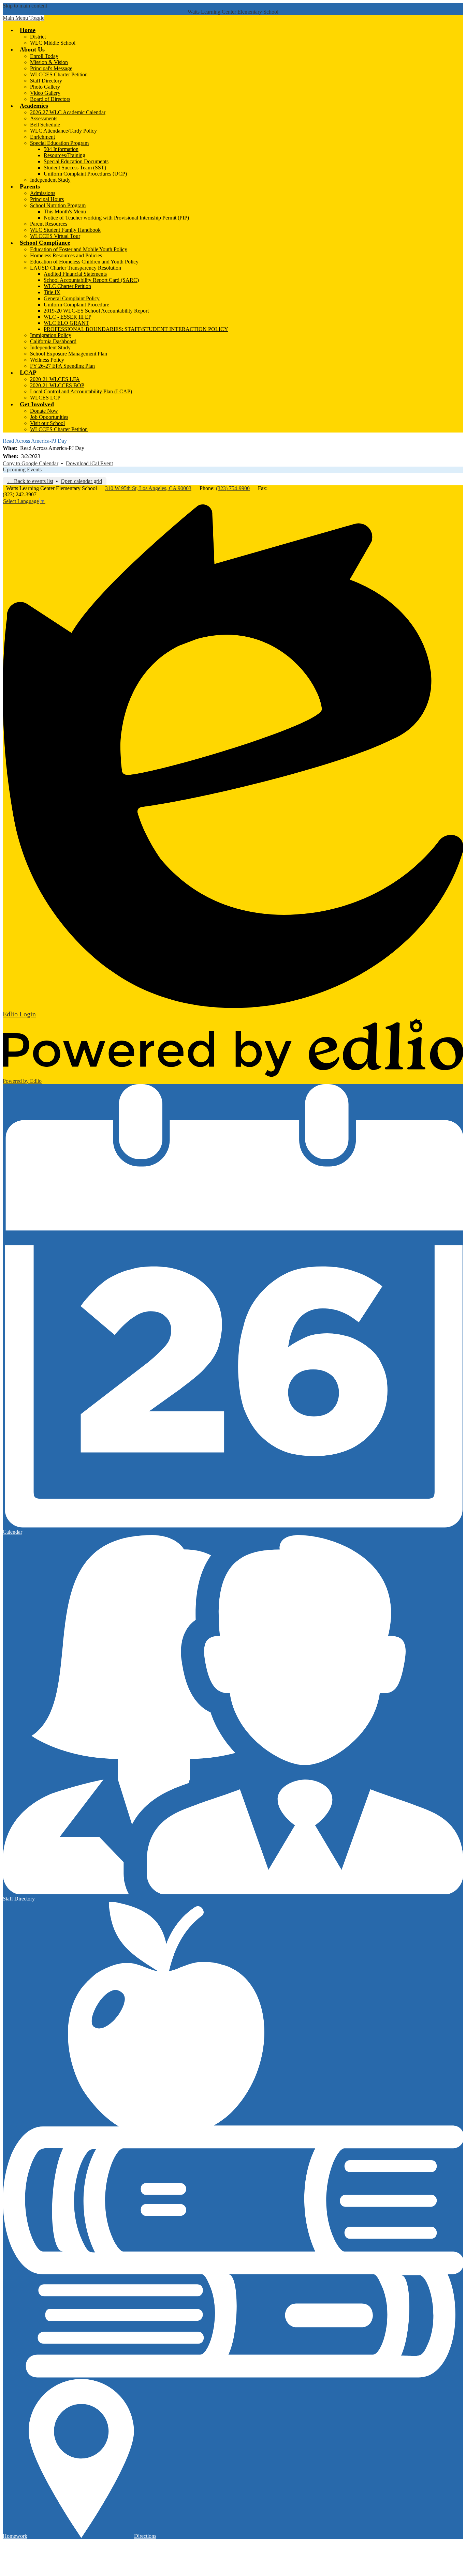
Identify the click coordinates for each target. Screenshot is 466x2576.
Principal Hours (47, 199)
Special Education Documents (76, 161)
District (38, 37)
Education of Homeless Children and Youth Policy (84, 262)
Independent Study (50, 180)
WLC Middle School (53, 43)
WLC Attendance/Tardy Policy (63, 131)
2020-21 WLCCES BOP (57, 385)
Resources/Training (64, 155)
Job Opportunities (49, 417)
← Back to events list (30, 481)
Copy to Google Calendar (31, 463)
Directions (145, 2536)
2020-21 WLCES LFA (55, 379)
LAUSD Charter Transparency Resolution (76, 268)
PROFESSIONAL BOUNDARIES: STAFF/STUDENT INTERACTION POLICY (136, 329)
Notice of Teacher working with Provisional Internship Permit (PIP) (116, 218)
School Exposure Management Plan (69, 354)
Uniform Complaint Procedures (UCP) (85, 174)
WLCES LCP (45, 398)
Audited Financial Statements (75, 274)
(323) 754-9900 (233, 488)
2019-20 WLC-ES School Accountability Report (96, 311)
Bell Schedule (45, 125)
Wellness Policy (47, 360)
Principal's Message (51, 68)
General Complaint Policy (72, 298)
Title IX (52, 292)
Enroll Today (44, 56)
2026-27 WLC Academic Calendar (68, 112)
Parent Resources (49, 224)
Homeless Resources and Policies (66, 255)
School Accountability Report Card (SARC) (91, 280)
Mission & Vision (49, 62)
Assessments (44, 118)
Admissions (43, 193)
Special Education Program (59, 143)
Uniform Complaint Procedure (76, 305)
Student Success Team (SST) (75, 168)
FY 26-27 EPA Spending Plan (62, 366)
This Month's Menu (65, 211)
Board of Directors (50, 99)
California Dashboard (53, 341)
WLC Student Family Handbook (65, 230)
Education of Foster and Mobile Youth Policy (79, 249)
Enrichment (42, 137)
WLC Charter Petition (67, 286)
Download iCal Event (89, 463)
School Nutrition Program (58, 205)
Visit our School (47, 423)
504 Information (61, 149)
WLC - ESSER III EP (68, 317)
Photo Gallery (45, 87)
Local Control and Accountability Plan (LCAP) (81, 391)
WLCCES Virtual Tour (55, 236)
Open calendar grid (81, 481)
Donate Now (44, 411)
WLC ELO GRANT (66, 323)
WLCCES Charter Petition (59, 74)
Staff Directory (46, 81)
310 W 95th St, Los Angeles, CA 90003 (148, 488)
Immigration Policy (51, 335)
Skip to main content (25, 6)
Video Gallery (45, 93)
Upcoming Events (22, 469)
